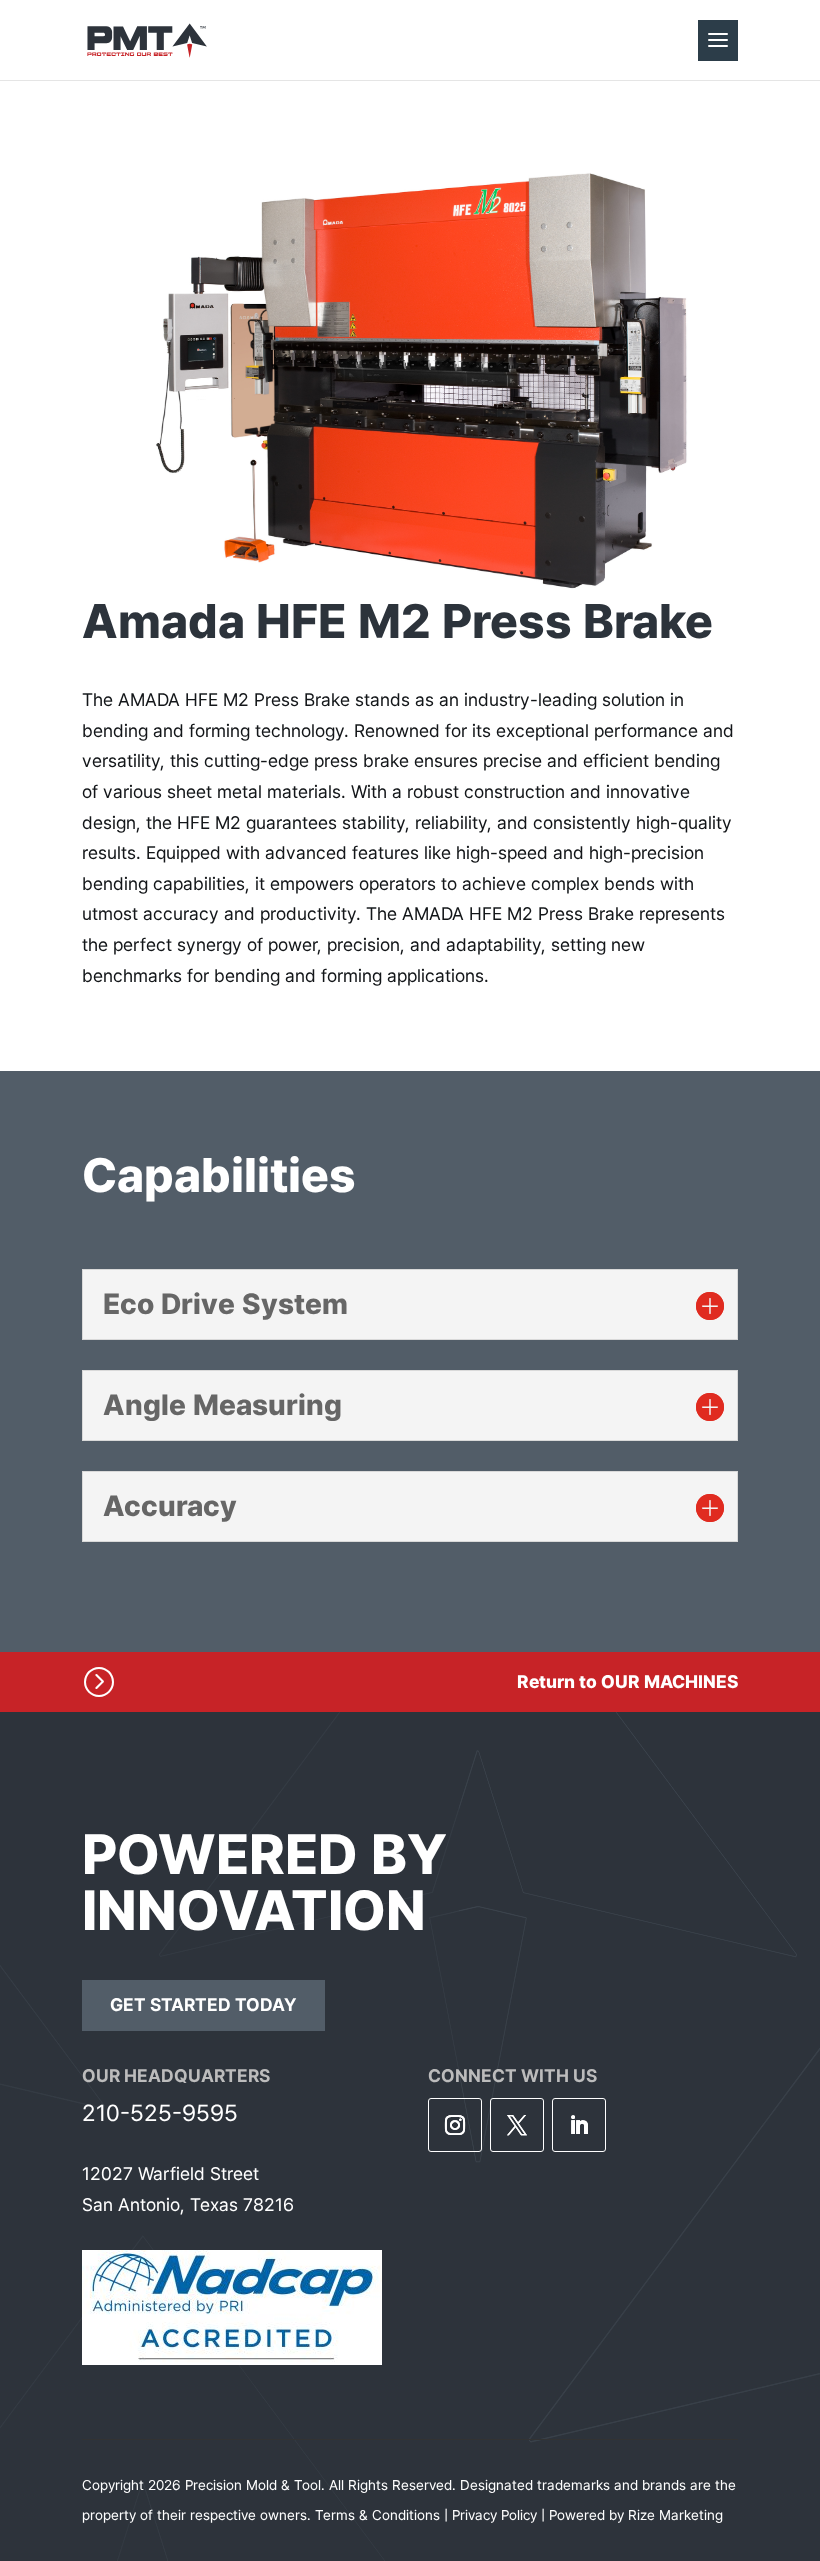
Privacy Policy (494, 2515)
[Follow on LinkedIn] (579, 2125)
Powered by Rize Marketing (636, 2515)
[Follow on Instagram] (455, 2125)
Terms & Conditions (377, 2515)
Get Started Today (203, 2004)
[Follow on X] (517, 2125)
